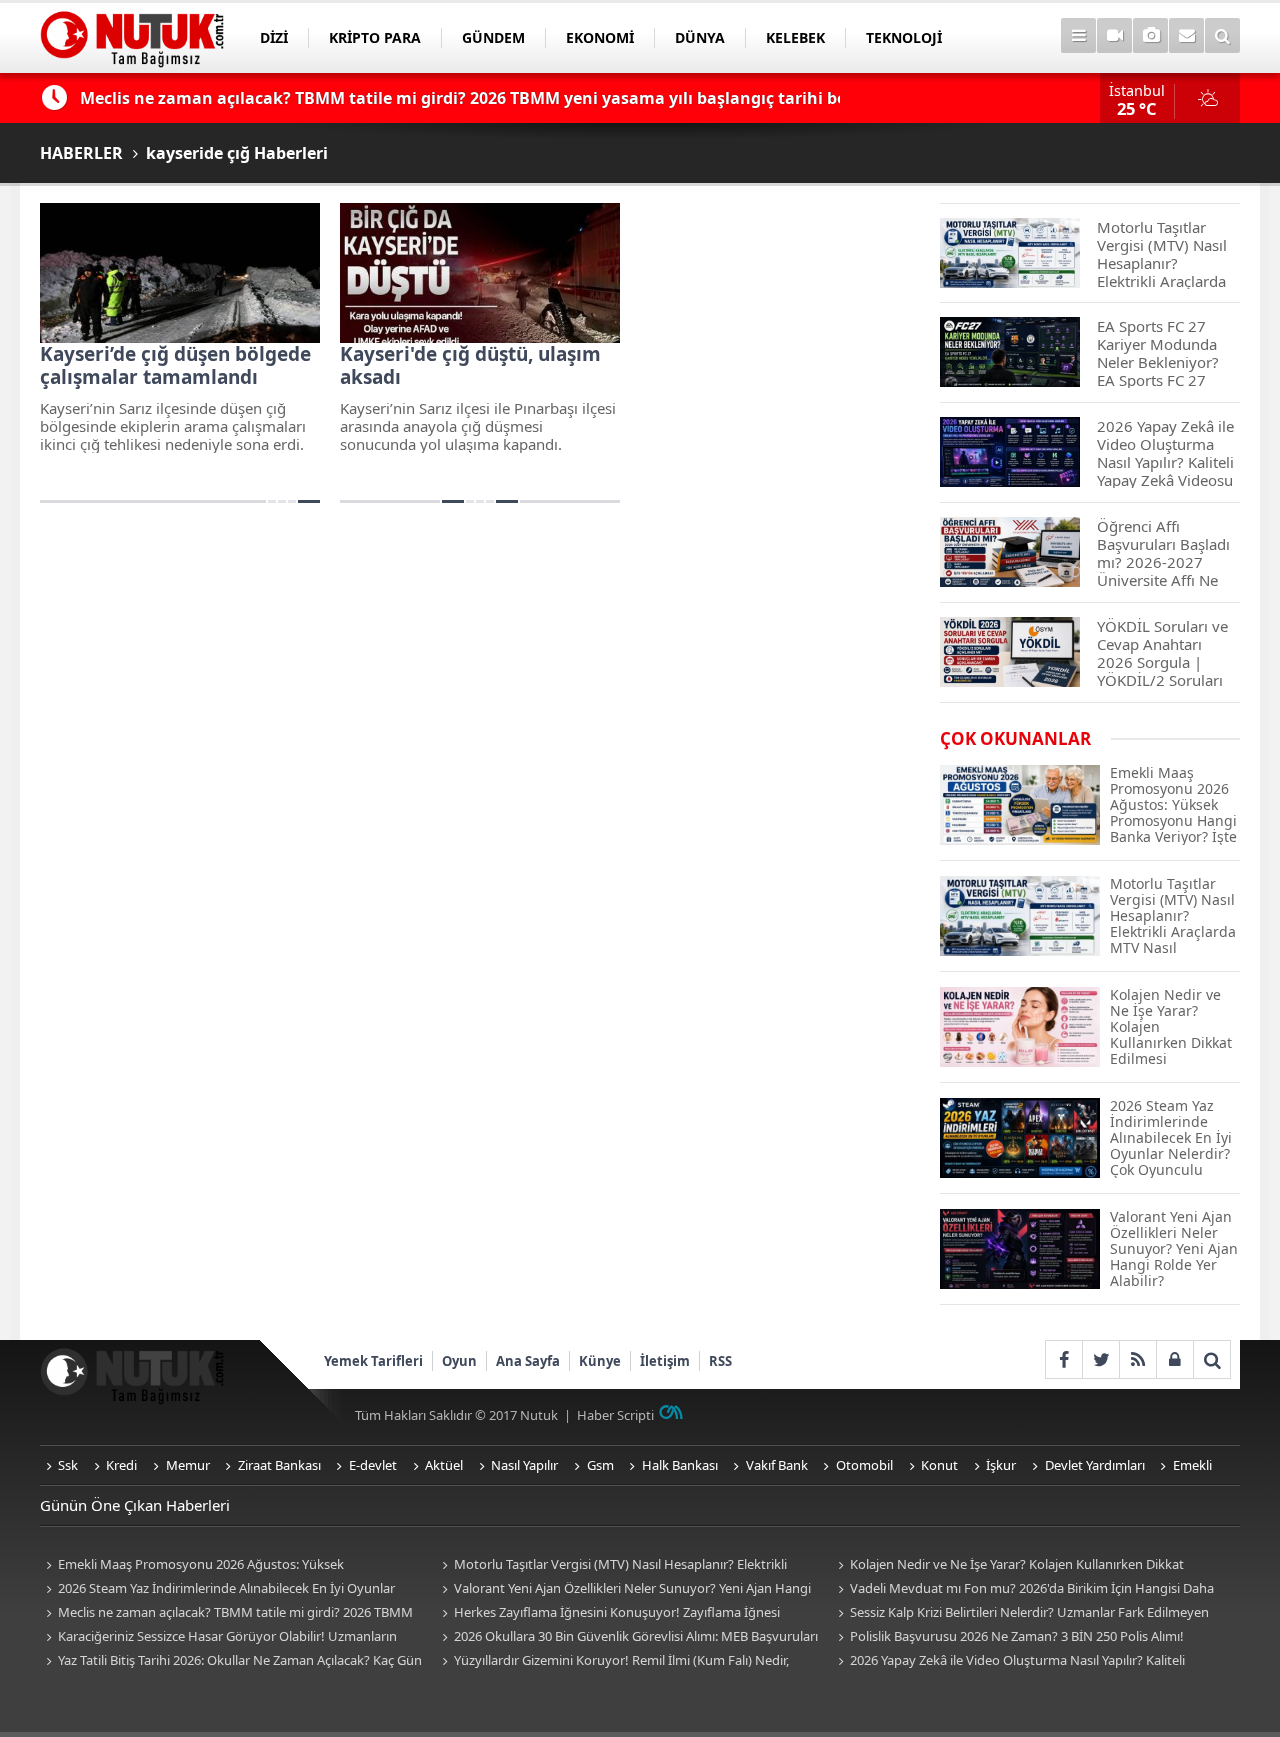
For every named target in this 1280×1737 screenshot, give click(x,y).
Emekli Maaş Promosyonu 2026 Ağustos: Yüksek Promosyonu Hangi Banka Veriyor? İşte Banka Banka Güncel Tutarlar (219, 1565)
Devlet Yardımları (1095, 1465)
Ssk (68, 1465)
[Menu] (1078, 35)
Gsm (600, 1465)
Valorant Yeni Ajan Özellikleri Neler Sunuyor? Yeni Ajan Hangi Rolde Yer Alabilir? (623, 1589)
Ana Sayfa (528, 1361)
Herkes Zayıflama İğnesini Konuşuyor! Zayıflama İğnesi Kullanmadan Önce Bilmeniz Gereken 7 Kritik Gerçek (608, 1613)
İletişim (665, 1361)
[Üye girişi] (1174, 1359)
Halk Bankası (680, 1465)
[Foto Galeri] (1150, 35)
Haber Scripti (615, 1415)
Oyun (459, 1361)
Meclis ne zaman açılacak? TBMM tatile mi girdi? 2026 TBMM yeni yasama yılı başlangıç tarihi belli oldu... (226, 1613)
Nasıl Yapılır (524, 1465)
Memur (188, 1465)
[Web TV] (1114, 35)
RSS (720, 1361)
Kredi (121, 1465)
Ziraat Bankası (279, 1465)
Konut (939, 1465)
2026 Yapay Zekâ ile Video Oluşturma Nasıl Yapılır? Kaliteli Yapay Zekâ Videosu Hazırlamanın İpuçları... (1008, 1661)
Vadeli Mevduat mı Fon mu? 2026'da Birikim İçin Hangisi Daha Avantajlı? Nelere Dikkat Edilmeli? (1023, 1589)
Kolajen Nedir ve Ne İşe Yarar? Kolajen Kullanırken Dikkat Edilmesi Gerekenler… (1008, 1565)
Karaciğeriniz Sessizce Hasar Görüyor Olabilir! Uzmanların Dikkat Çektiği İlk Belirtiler (218, 1637)
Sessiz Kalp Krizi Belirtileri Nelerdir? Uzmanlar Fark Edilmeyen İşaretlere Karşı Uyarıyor (1020, 1613)
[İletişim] (1186, 35)
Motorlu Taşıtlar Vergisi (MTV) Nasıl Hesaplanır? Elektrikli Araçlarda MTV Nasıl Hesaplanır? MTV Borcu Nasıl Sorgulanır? (617, 1565)
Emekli (1192, 1465)
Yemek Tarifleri (373, 1361)
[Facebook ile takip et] (1063, 1359)
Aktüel (444, 1465)
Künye (600, 1361)
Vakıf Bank (777, 1465)
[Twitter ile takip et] (1100, 1359)
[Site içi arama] (1222, 35)
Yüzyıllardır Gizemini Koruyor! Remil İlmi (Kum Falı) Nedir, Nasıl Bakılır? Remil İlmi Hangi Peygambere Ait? (612, 1661)
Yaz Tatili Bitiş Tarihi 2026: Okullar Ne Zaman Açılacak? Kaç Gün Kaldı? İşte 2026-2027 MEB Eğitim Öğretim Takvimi (231, 1661)
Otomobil (864, 1465)
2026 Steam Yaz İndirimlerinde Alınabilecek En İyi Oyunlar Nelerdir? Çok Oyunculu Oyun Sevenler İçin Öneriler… (217, 1589)
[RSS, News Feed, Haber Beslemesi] (1137, 1359)
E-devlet (373, 1465)
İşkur (1001, 1465)
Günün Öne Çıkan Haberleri (135, 1505)
